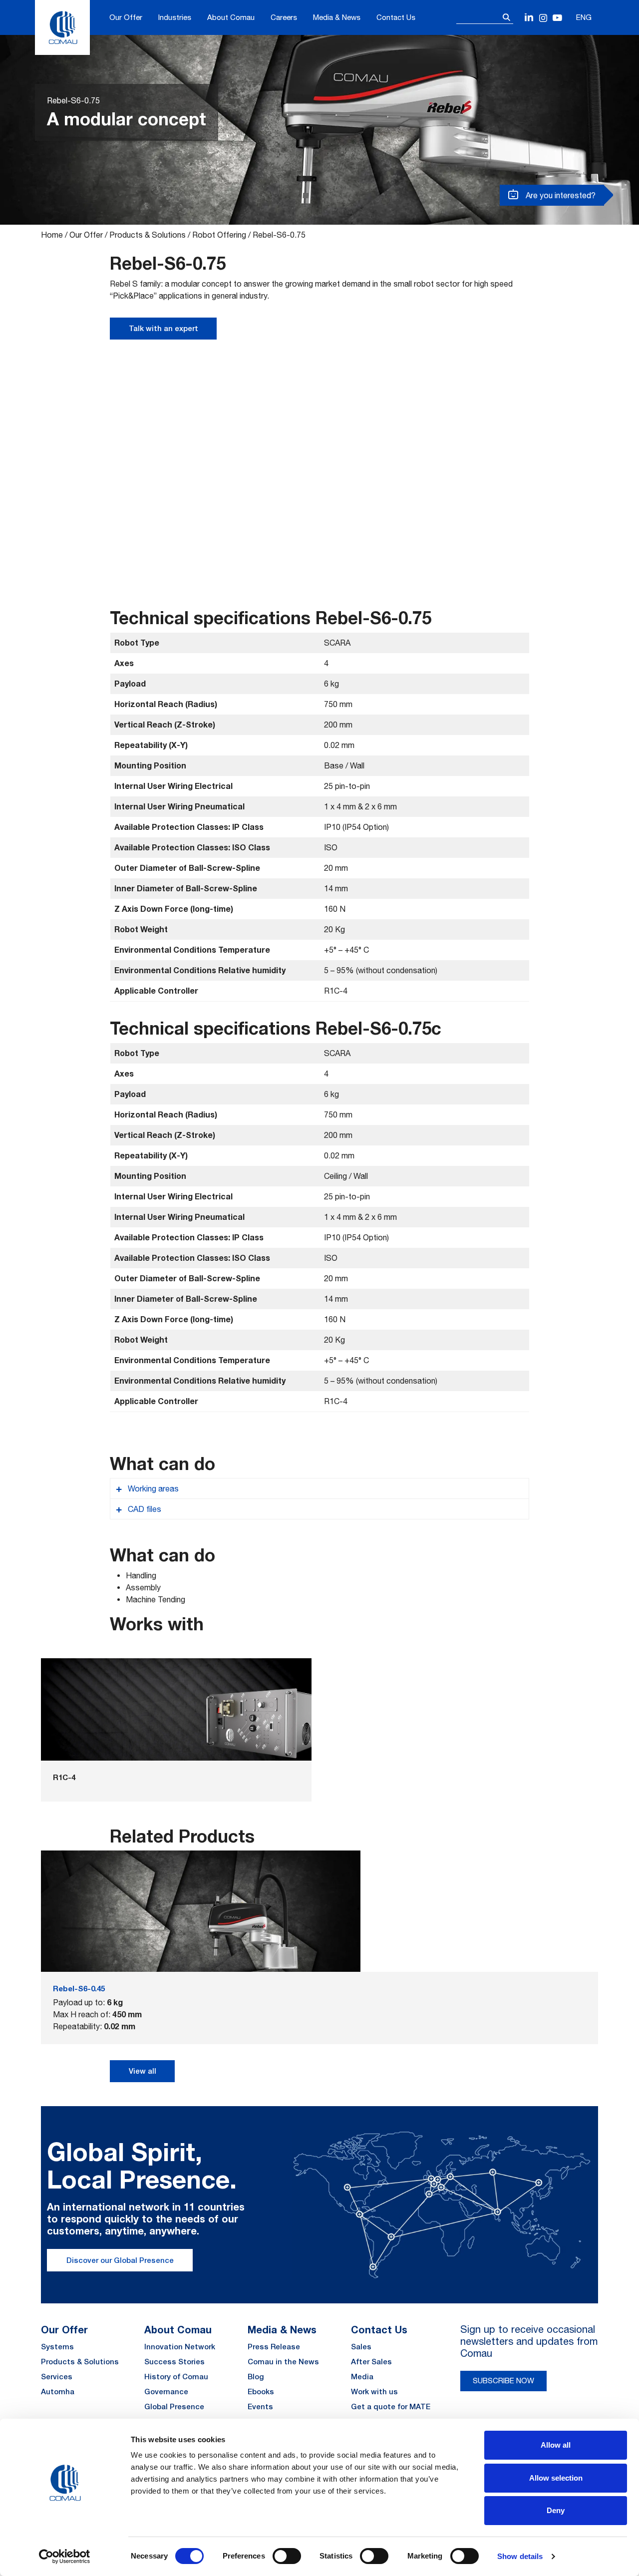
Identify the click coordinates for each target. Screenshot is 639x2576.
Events (260, 2406)
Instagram (543, 18)
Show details (520, 2556)
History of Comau (176, 2377)
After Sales (371, 2362)
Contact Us (396, 17)
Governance (166, 2392)
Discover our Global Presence (120, 2260)
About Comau (231, 17)
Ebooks (261, 2392)
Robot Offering (219, 235)
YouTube (557, 18)
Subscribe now (503, 2381)
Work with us (374, 2392)
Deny (556, 2510)
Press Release (274, 2347)
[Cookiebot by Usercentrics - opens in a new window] (65, 2557)
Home (52, 235)
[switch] (287, 2556)
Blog (256, 2377)
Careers (284, 17)
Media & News (337, 17)
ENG (584, 17)
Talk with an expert (163, 328)
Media (362, 2377)
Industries (175, 17)
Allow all (556, 2445)
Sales (361, 2347)
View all (143, 2071)
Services (57, 2377)
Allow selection (556, 2478)
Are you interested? (560, 195)
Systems (57, 2347)
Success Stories (174, 2362)
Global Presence (174, 2406)
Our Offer (126, 17)
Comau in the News (283, 2362)
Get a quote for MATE (391, 2406)
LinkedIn (529, 18)
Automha (58, 2392)
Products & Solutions (148, 235)
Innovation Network (180, 2347)
